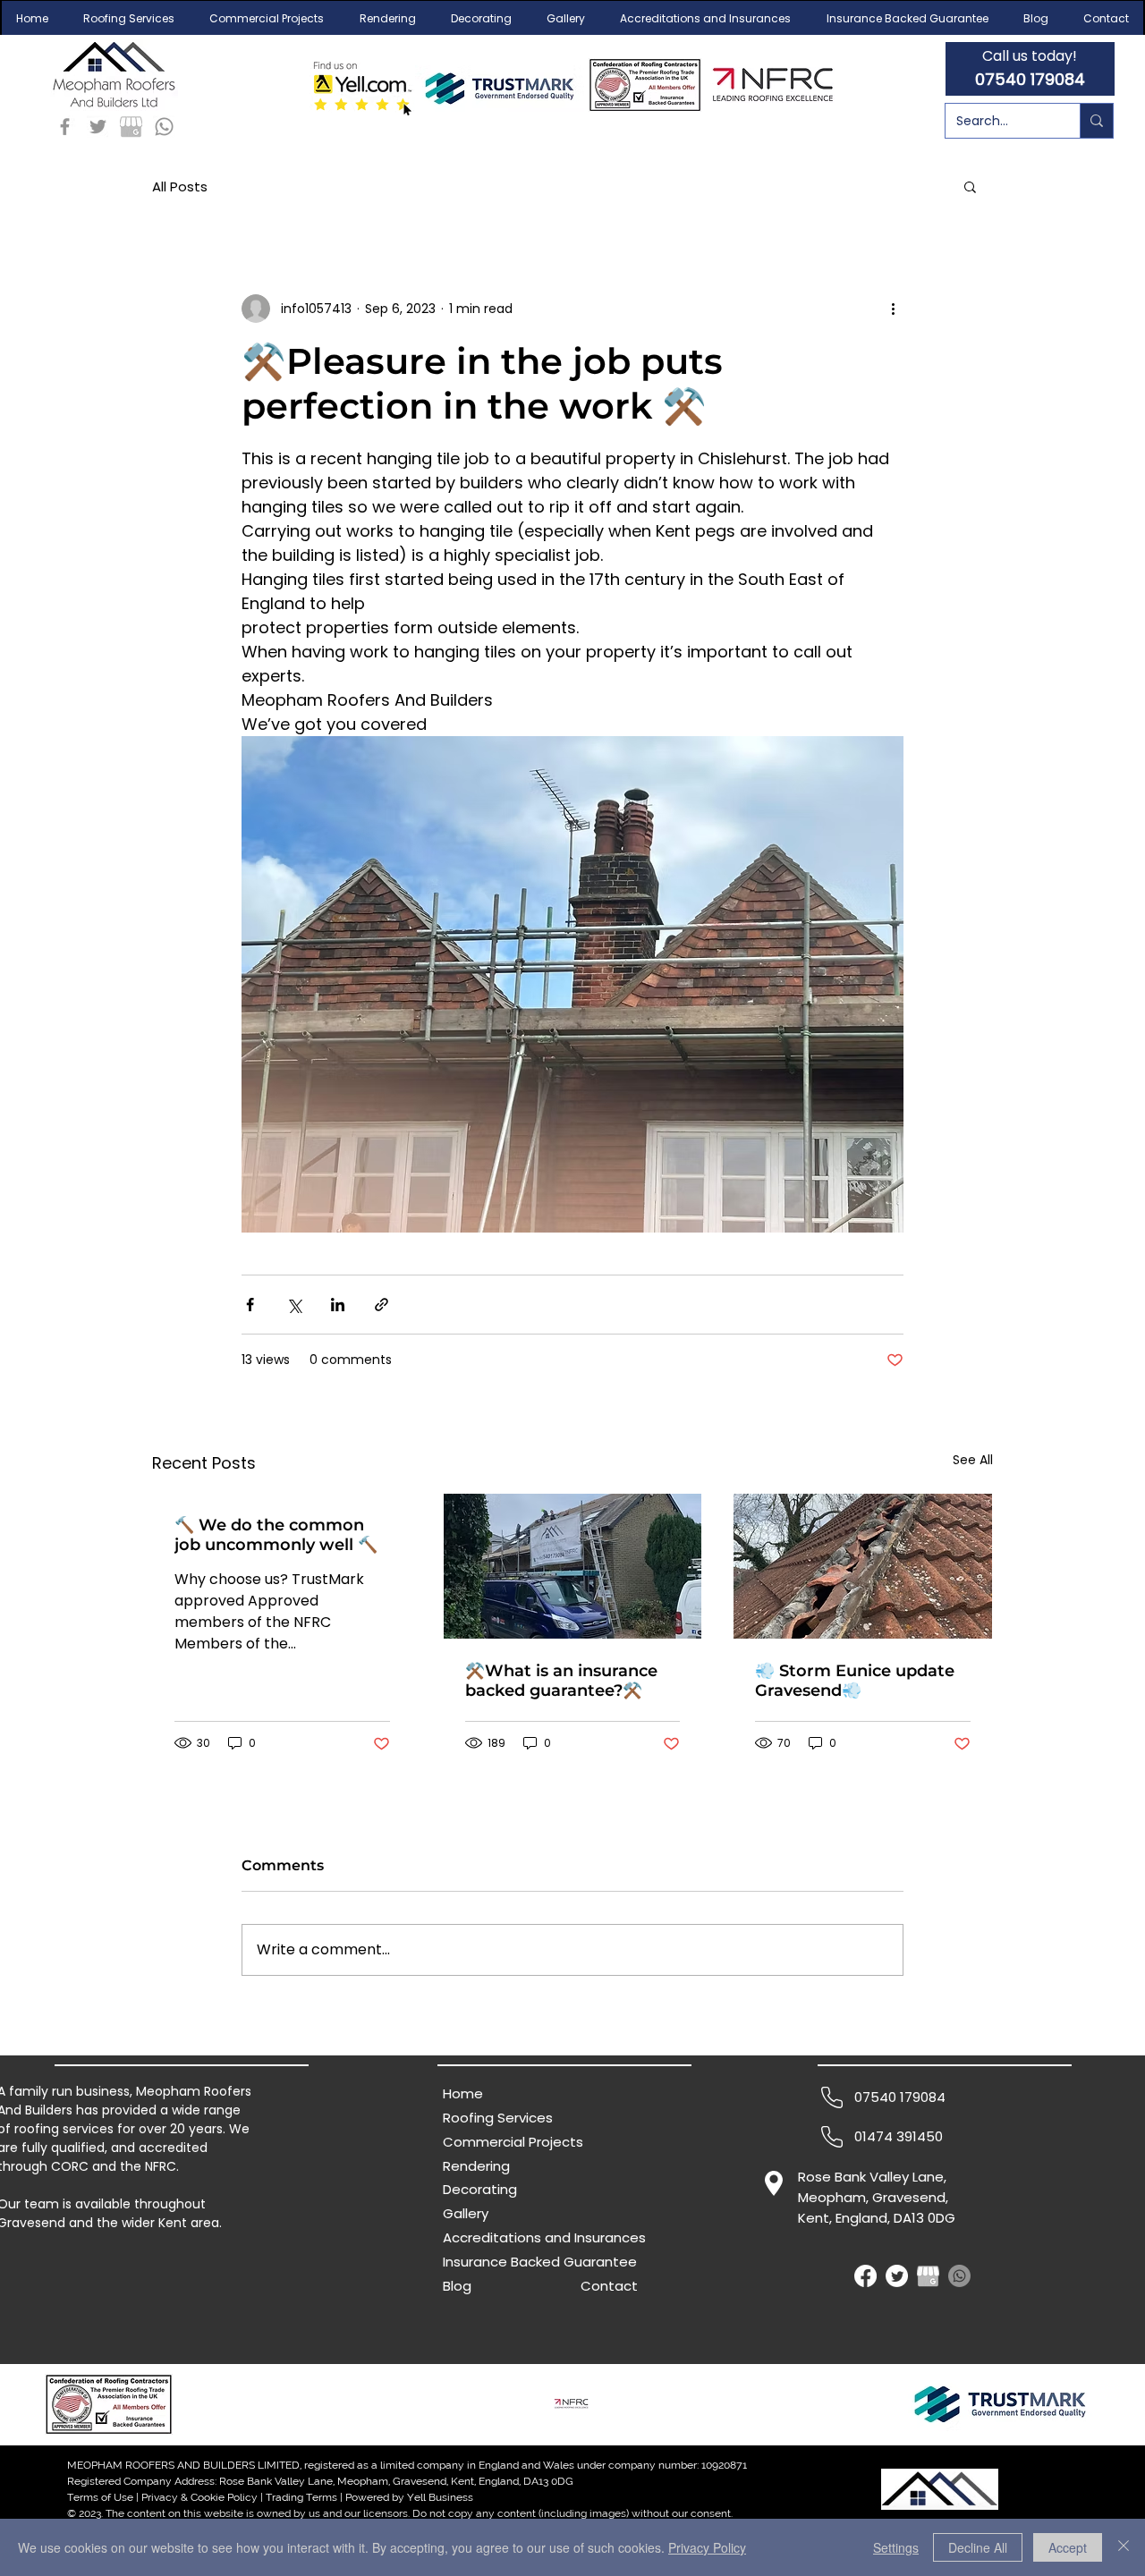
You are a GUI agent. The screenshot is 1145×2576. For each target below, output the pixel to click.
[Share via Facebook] (250, 1305)
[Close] (1124, 2547)
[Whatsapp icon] (164, 127)
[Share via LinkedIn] (338, 1305)
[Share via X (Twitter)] (294, 1305)
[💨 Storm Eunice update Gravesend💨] (863, 1566)
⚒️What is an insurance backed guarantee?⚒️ (561, 1681)
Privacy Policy (707, 2547)
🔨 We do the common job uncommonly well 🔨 (276, 1535)
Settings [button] (896, 2547)
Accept (1068, 2547)
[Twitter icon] (98, 127)
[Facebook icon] (65, 127)
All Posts (180, 186)
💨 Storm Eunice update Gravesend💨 (855, 1681)
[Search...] (1096, 121)
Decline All (978, 2547)
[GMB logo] (131, 127)
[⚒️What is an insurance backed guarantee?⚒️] (573, 1566)
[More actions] (893, 309)
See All (973, 1460)
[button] (128, 19)
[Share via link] (382, 1305)
